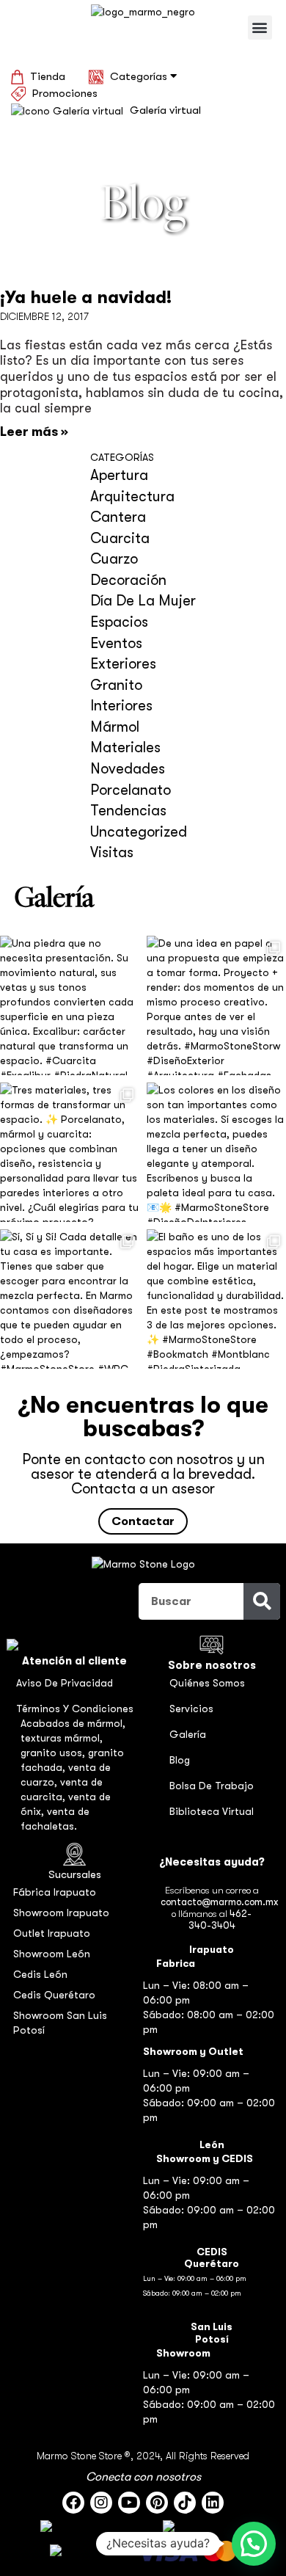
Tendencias (128, 811)
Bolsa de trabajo (212, 1786)
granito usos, (54, 1753)
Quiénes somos (207, 1683)
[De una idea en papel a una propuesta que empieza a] (216, 1005)
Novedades (128, 769)
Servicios (191, 1709)
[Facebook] (73, 2503)
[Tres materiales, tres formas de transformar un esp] (70, 1152)
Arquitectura (132, 496)
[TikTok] (185, 2503)
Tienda (48, 76)
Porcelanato (131, 790)
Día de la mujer (143, 601)
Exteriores (123, 664)
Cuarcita (120, 538)
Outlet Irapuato (52, 1933)
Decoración (128, 580)
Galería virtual (165, 110)
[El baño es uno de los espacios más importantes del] (216, 1299)
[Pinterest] (157, 2503)
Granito (116, 685)
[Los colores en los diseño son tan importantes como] (216, 1152)
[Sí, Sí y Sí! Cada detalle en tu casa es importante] (70, 1299)
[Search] (262, 1601)
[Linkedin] (213, 2503)
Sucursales (75, 1874)
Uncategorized (139, 832)
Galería (188, 1734)
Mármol (115, 727)
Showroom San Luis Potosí (60, 2023)
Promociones (65, 93)
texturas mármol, (62, 1738)
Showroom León (52, 1954)
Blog (180, 1760)
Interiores (121, 706)
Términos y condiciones (75, 1709)
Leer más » (34, 432)
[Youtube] (129, 2503)
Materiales (125, 747)
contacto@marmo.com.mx (219, 1902)
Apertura (119, 475)
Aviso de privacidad (65, 1683)
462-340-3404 (220, 1920)
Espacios (119, 622)
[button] (260, 28)
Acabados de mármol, (73, 1723)
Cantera (118, 517)
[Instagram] (101, 2503)
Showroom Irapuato (61, 1913)
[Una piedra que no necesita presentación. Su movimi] (70, 1005)
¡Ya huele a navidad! (86, 297)
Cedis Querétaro (54, 1995)
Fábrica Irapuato (55, 1892)
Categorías (140, 76)
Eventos (116, 643)
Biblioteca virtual (212, 1811)
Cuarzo (114, 559)
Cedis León (40, 1974)
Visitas (112, 852)
